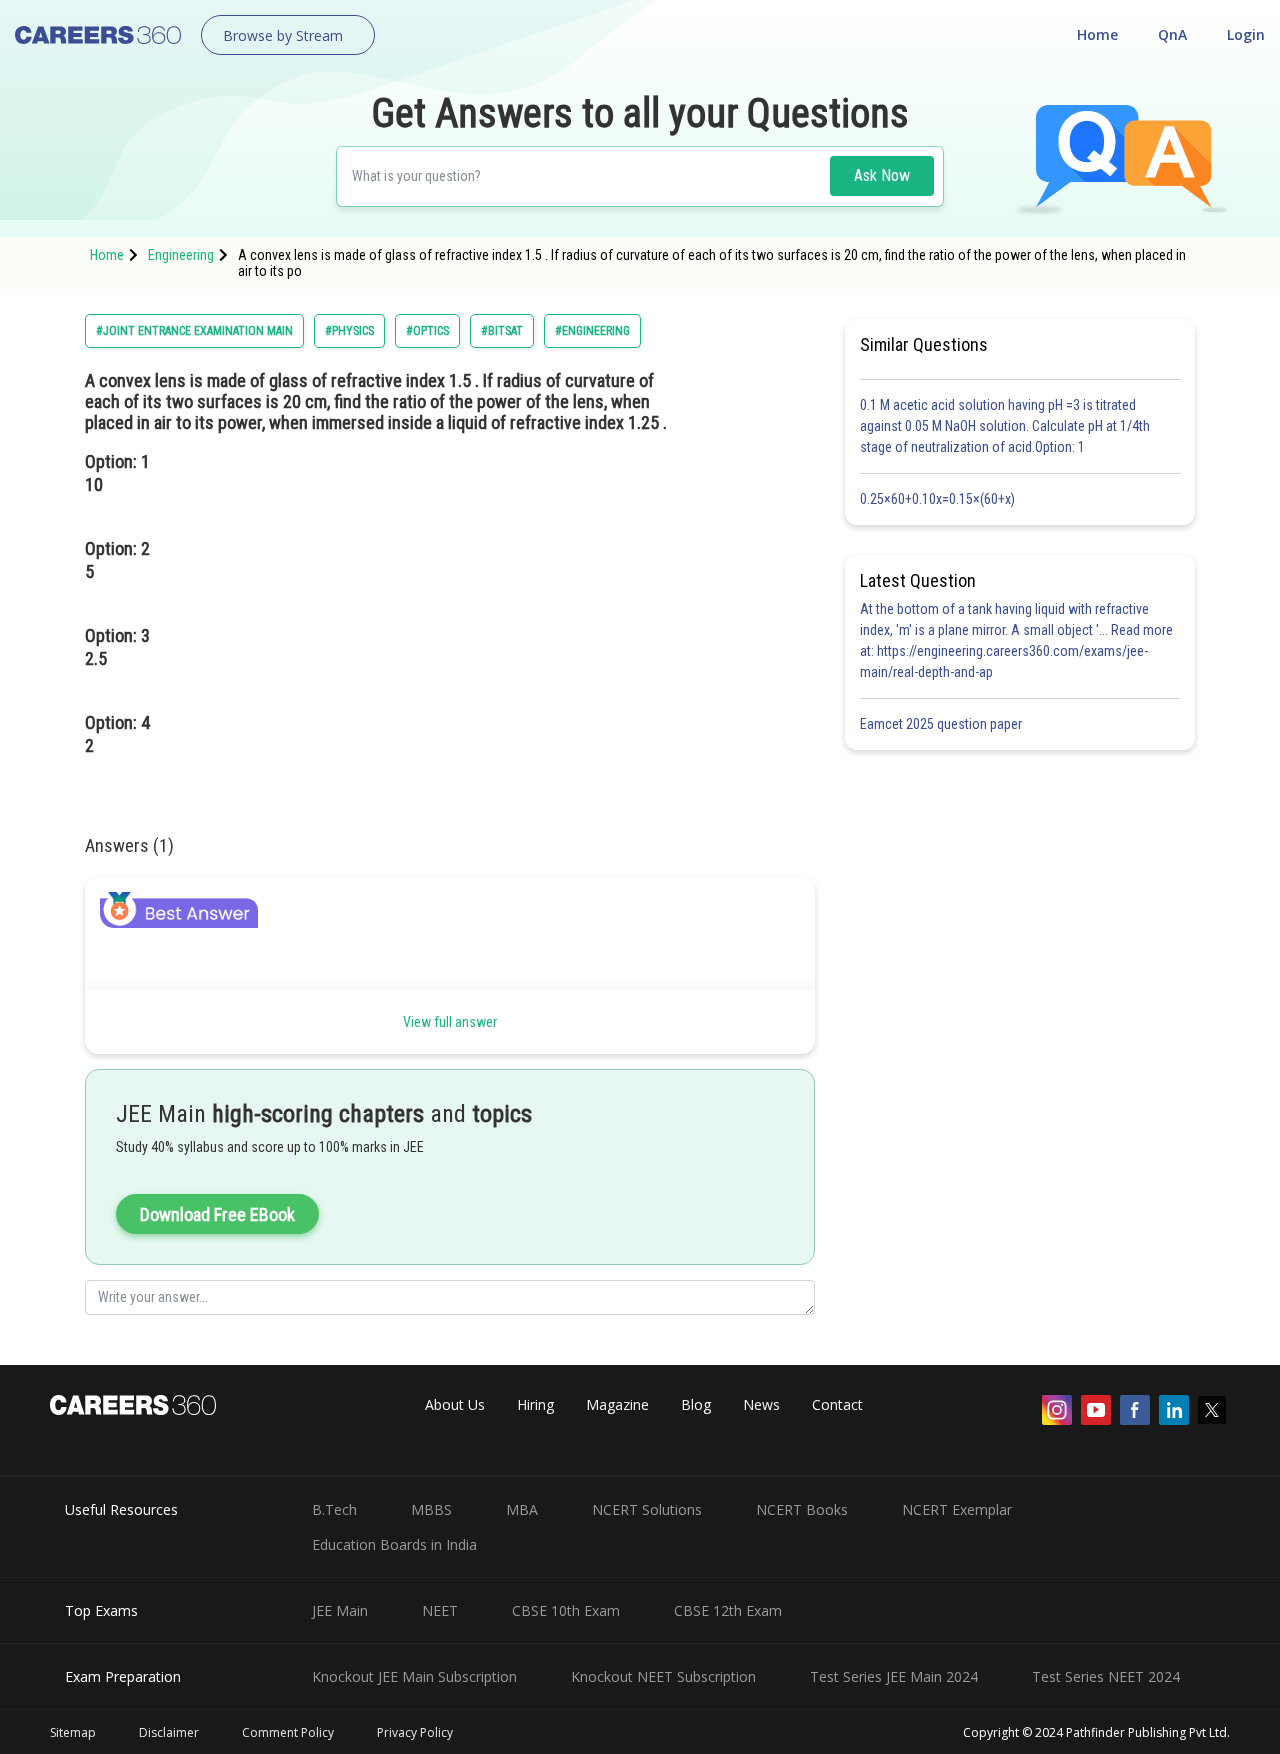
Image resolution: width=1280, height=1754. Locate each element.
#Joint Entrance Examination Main (194, 331)
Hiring (535, 1404)
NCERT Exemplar (957, 1509)
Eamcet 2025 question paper (942, 724)
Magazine (617, 1404)
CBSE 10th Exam (566, 1610)
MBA (522, 1509)
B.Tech (334, 1509)
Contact (837, 1404)
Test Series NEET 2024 (1106, 1676)
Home (1097, 34)
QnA (1172, 34)
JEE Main (340, 1610)
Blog (696, 1404)
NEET (440, 1610)
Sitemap (73, 1732)
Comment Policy (288, 1732)
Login (1246, 34)
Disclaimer (169, 1732)
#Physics (349, 331)
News (761, 1404)
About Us (455, 1404)
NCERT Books (802, 1509)
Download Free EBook (217, 1214)
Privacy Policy (415, 1732)
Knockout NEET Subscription (663, 1676)
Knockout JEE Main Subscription (414, 1676)
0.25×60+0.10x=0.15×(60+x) (940, 499)
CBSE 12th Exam (728, 1610)
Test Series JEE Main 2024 (894, 1676)
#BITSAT (502, 331)
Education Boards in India (394, 1544)
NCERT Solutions (647, 1509)
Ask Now (882, 175)
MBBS (431, 1509)
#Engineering (592, 331)
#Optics (427, 331)
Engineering (181, 255)
